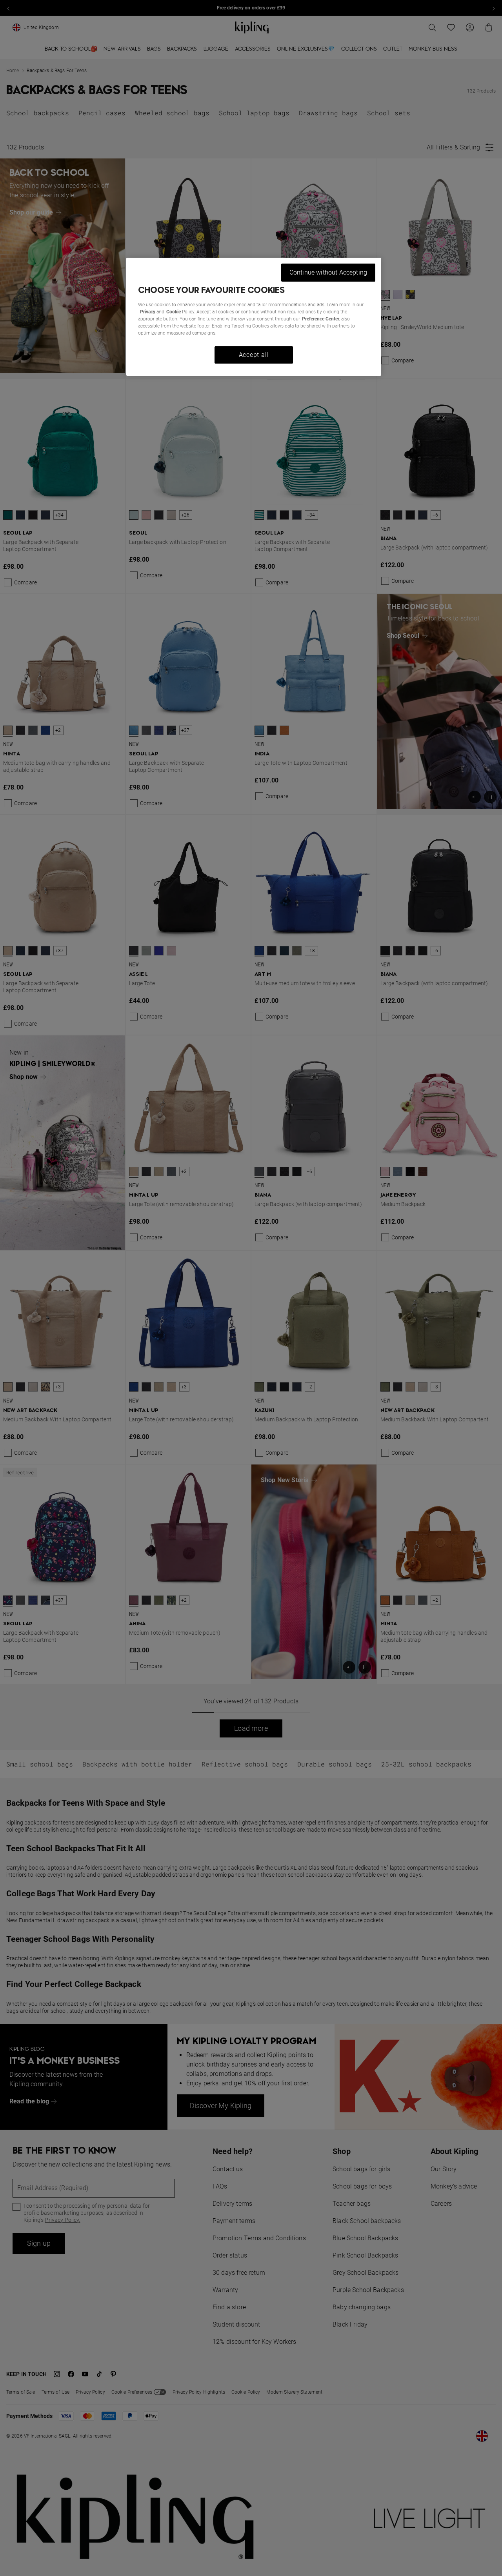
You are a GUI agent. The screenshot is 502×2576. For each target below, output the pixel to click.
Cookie (174, 312)
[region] (254, 317)
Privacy (148, 312)
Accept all (254, 355)
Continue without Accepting (328, 272)
